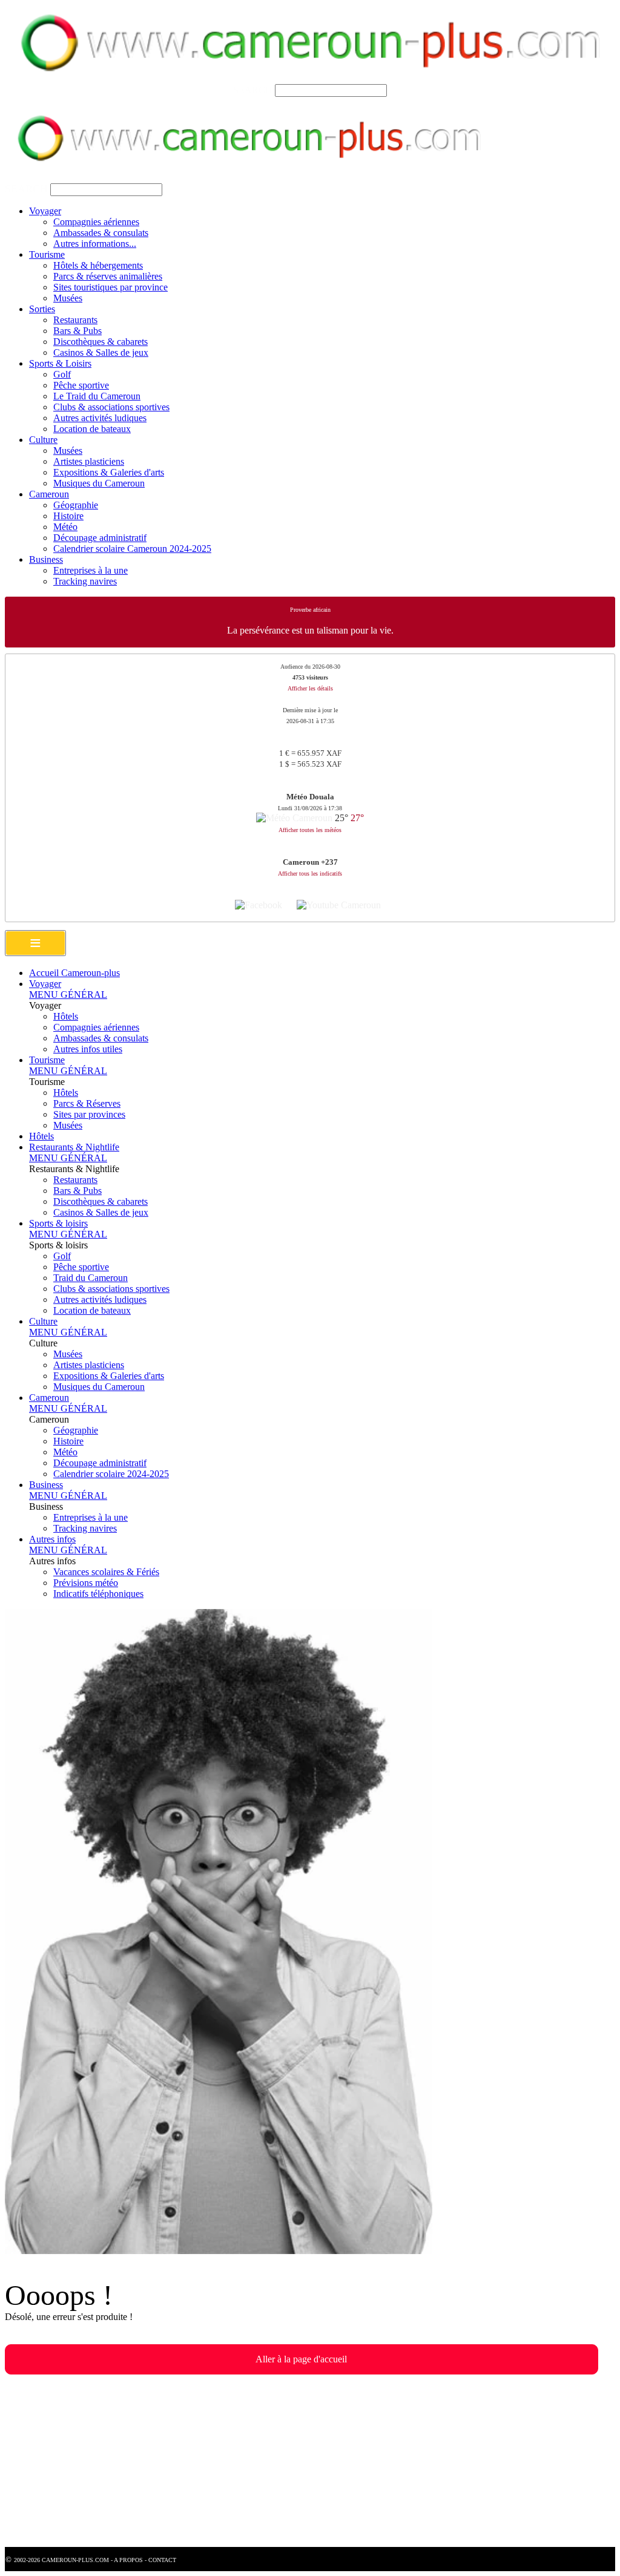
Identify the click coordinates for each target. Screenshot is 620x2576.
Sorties (42, 309)
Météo (65, 527)
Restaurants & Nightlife (74, 1147)
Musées (68, 298)
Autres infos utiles (88, 1049)
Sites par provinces (89, 1114)
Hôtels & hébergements (98, 265)
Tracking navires (85, 581)
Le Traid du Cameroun (97, 396)
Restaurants (75, 320)
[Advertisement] (310, 2462)
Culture (43, 440)
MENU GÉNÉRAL (68, 995)
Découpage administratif (100, 538)
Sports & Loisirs (60, 363)
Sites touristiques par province (110, 287)
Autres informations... (95, 244)
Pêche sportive (81, 385)
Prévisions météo (86, 1583)
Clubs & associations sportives (111, 407)
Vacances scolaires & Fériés (106, 1572)
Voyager (45, 211)
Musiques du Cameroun (99, 483)
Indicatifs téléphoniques (98, 1594)
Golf (62, 374)
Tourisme (47, 254)
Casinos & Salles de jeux (101, 352)
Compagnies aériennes (96, 222)
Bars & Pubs (77, 331)
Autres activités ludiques (100, 418)
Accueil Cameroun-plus (74, 973)
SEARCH (253, 90)
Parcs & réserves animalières (108, 276)
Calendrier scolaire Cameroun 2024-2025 (132, 549)
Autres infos (52, 1539)
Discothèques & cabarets (101, 342)
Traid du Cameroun (91, 1278)
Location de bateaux (92, 429)
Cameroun (49, 494)
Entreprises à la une (91, 570)
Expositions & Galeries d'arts (109, 472)
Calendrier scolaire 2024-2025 (111, 1474)
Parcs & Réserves (87, 1103)
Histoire (68, 516)
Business (46, 559)
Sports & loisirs (58, 1223)
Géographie (76, 505)
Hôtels (66, 1016)
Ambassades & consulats (101, 233)
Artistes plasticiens (89, 461)
